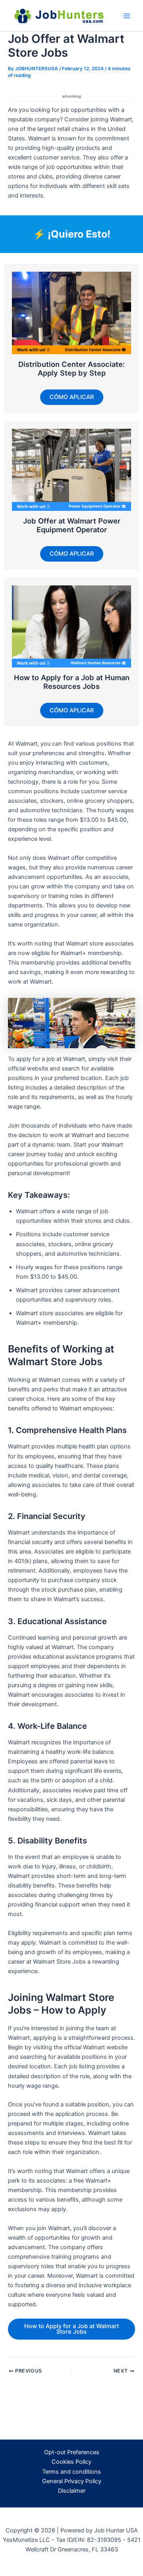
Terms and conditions (71, 2472)
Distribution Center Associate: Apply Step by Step (71, 368)
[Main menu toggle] (127, 16)
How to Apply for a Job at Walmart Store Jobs (71, 2329)
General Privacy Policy (72, 2481)
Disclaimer (72, 2491)
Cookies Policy (71, 2462)
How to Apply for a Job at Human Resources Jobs (72, 682)
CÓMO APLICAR (72, 397)
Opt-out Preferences (72, 2452)
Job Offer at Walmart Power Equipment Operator (72, 525)
